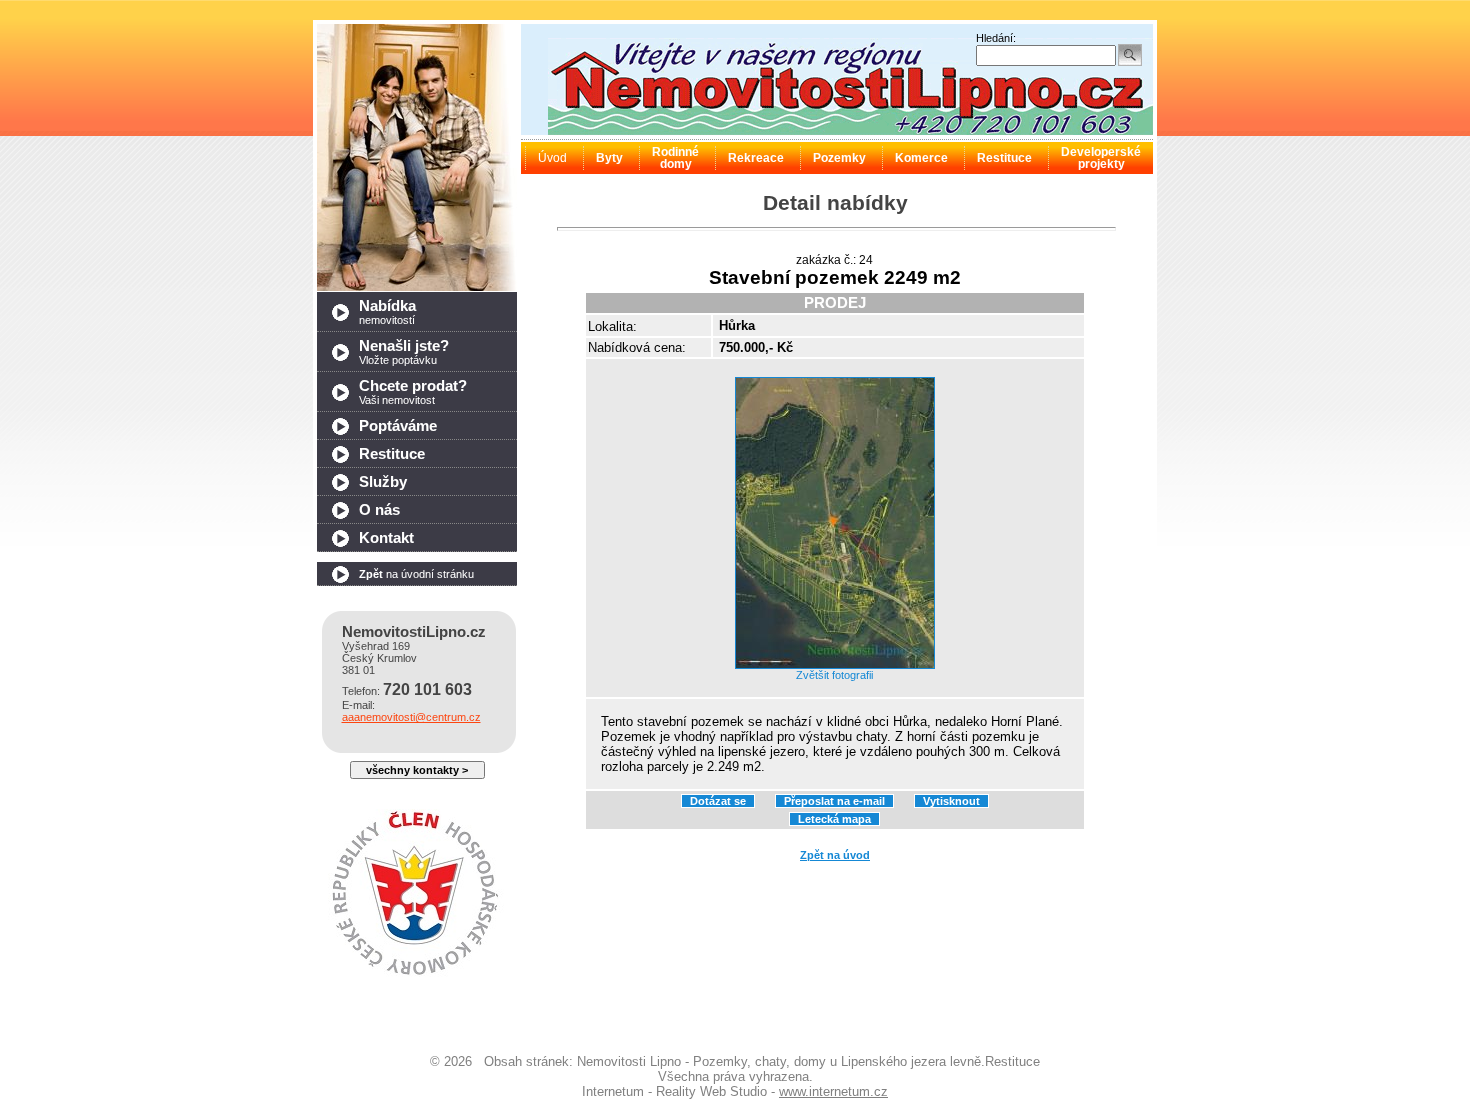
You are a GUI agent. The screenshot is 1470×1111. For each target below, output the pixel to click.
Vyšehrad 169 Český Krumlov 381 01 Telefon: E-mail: (414, 673)
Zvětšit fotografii (834, 675)
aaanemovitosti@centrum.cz (411, 717)
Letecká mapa (834, 819)
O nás (379, 510)
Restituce (392, 454)
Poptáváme (398, 426)
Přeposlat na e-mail (834, 801)
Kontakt (386, 538)
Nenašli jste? (404, 352)
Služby (383, 482)
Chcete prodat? (413, 392)
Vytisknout (951, 801)
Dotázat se (718, 801)
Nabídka (387, 312)
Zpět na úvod (835, 855)
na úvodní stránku (416, 574)
